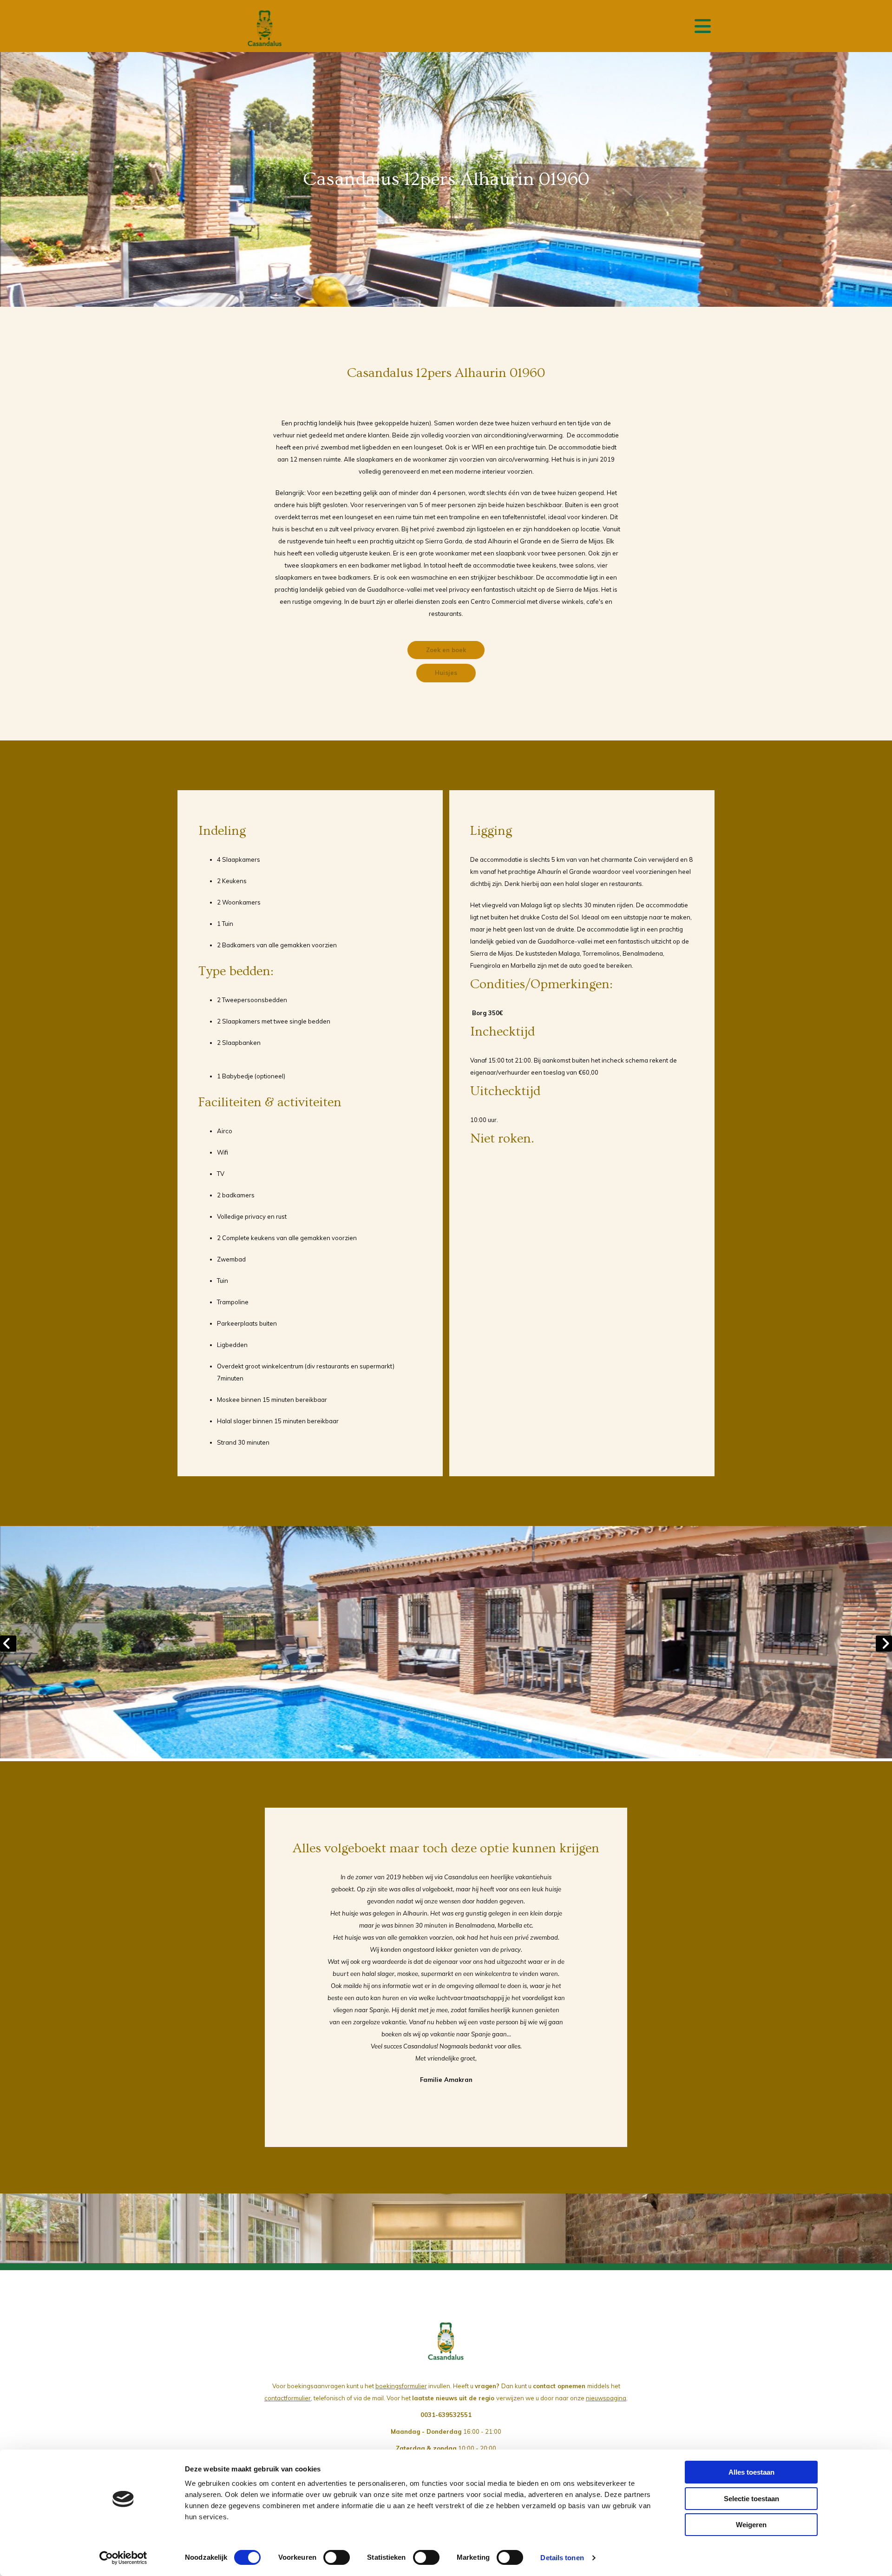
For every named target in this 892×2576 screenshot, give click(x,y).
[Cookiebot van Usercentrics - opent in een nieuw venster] (123, 2558)
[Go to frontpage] (265, 28)
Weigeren (751, 2525)
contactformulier (288, 2398)
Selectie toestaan (751, 2499)
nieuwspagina (606, 2398)
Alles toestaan (751, 2472)
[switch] (337, 2557)
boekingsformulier (401, 2386)
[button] (446, 650)
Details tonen (562, 2558)
